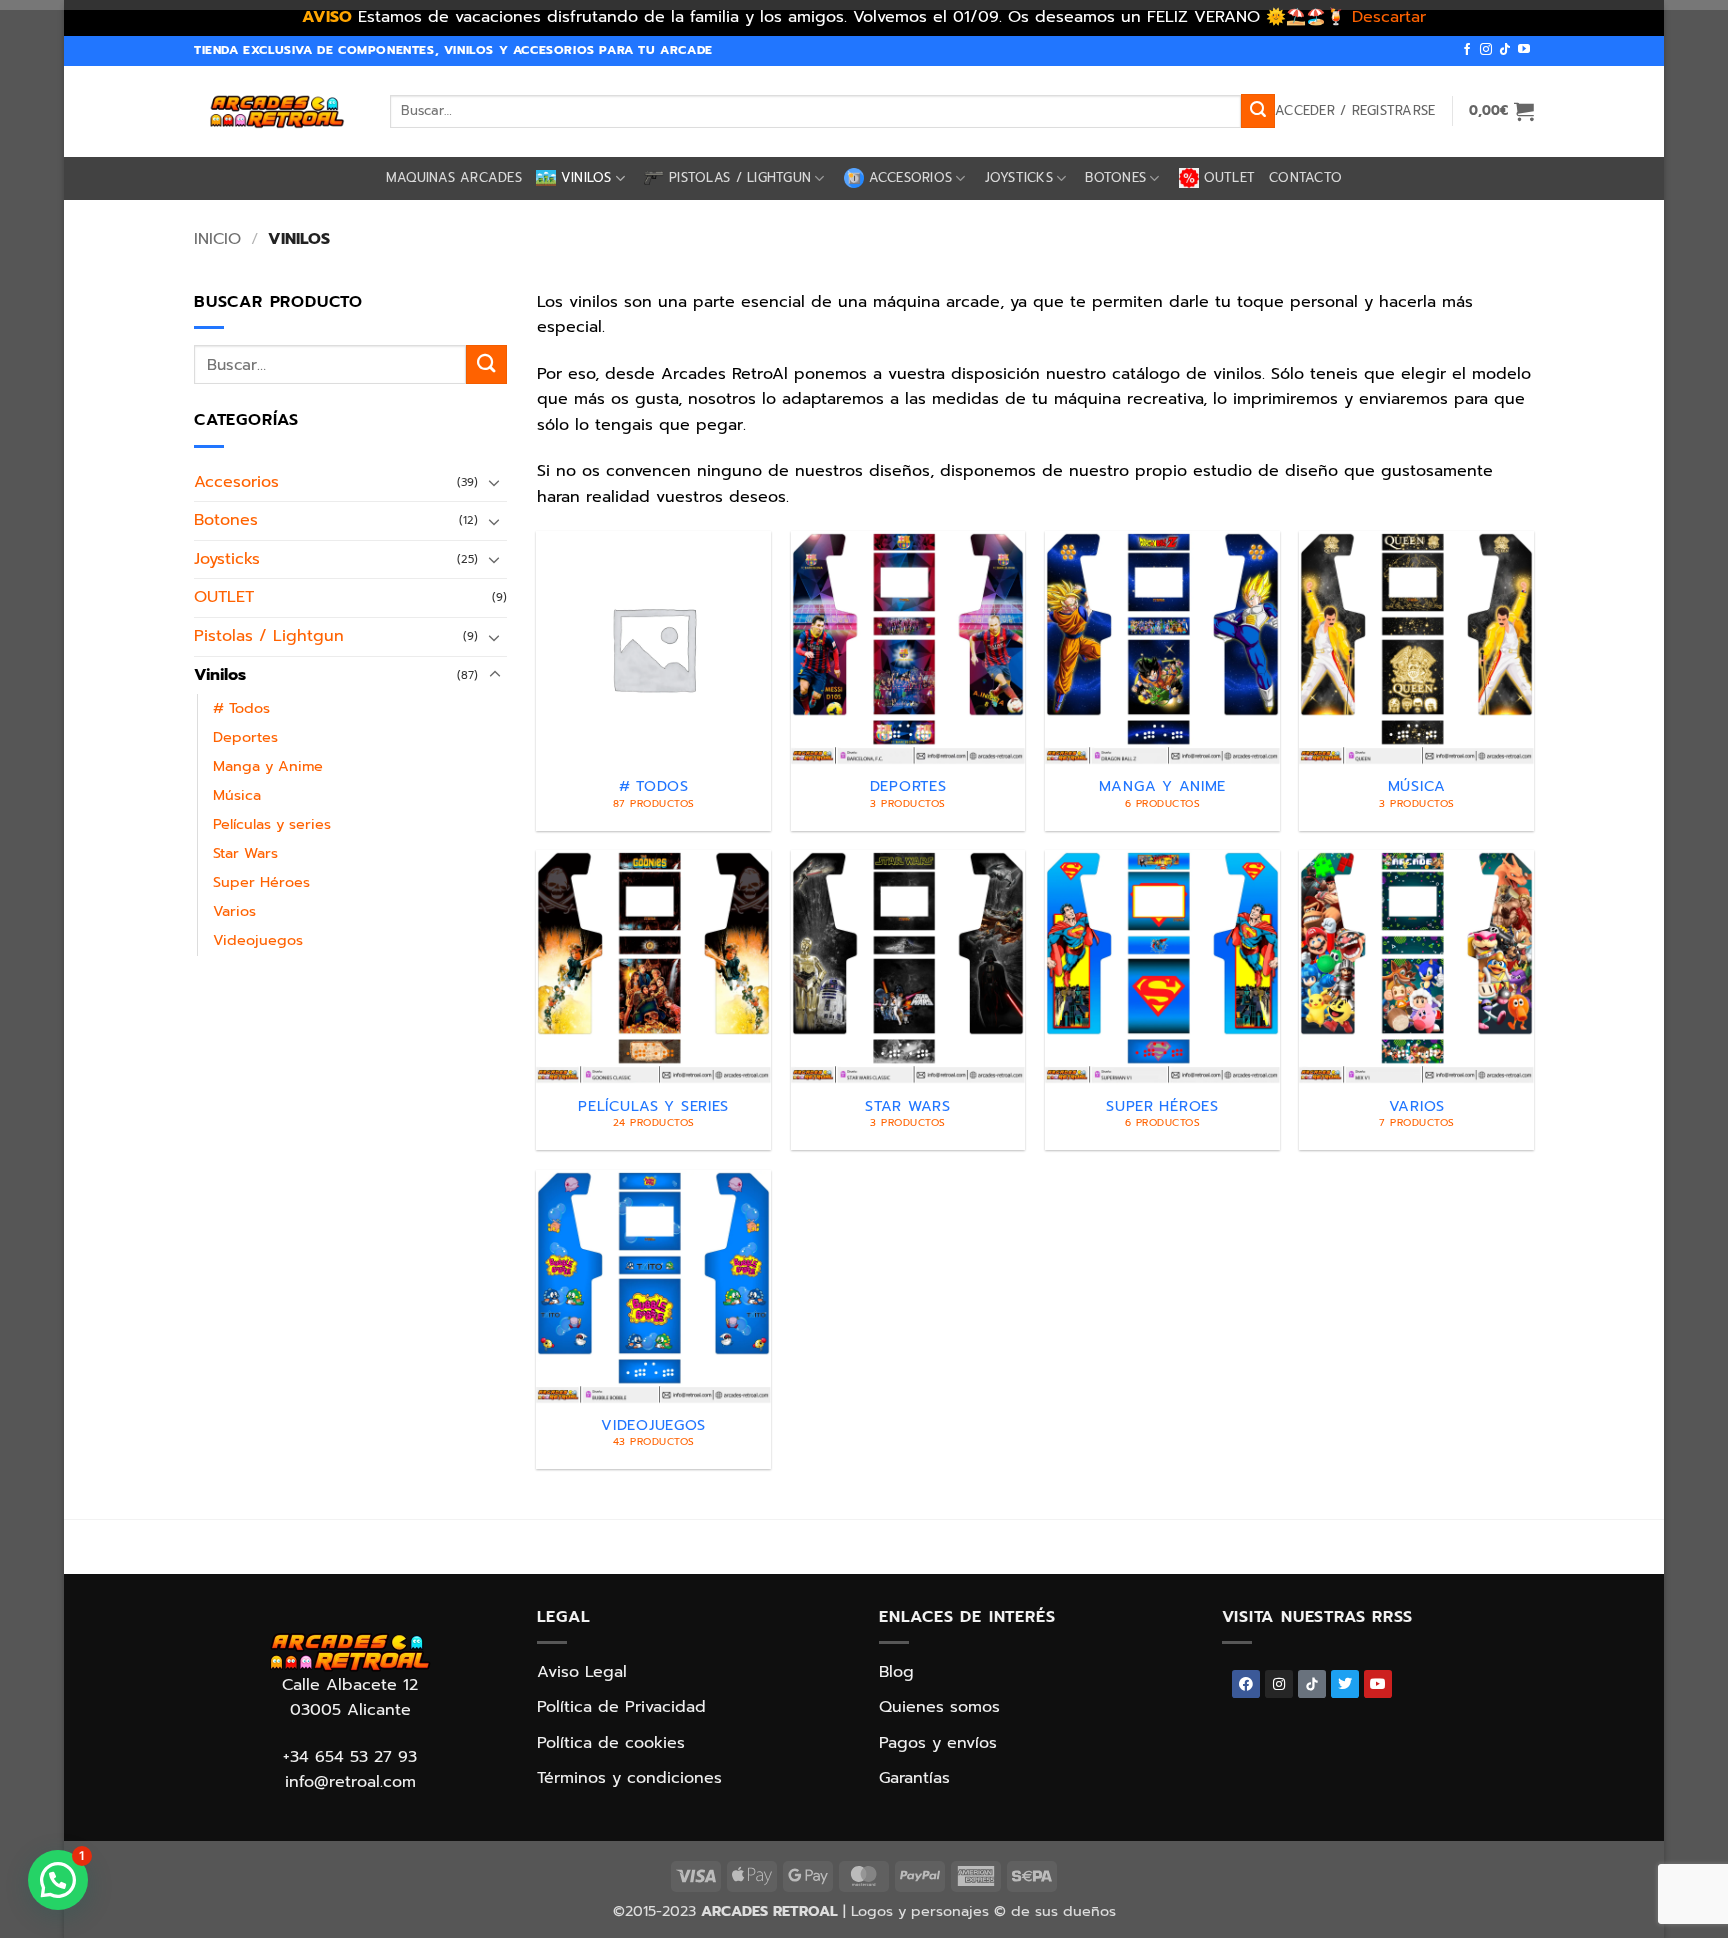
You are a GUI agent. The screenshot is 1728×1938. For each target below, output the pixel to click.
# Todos (241, 708)
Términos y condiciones (629, 1778)
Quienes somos (939, 1707)
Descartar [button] (1389, 17)
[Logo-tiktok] (1312, 1684)
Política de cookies (611, 1743)
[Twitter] (1345, 1684)
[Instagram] (1279, 1684)
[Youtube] (1378, 1684)
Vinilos (586, 177)
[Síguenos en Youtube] (1524, 50)
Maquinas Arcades (454, 177)
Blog (896, 1672)
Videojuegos (258, 940)
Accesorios (911, 177)
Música (237, 795)
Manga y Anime (268, 766)
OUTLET (1230, 177)
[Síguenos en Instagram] (1486, 50)
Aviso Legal (582, 1672)
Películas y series (272, 824)
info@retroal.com (350, 1782)
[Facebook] (1246, 1684)
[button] (1355, 111)
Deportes (245, 737)
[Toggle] (495, 482)
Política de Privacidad (621, 1707)
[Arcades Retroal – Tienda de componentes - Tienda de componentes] (277, 111)
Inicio (217, 239)
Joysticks (1019, 177)
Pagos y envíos (938, 1743)
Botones (1115, 177)
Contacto (1305, 177)
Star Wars (245, 853)
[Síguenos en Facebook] (1467, 50)
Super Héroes (261, 882)
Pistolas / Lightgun (740, 177)
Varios (234, 911)
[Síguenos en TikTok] (1505, 50)
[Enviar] (1258, 111)
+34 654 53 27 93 (350, 1757)
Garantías (914, 1778)
